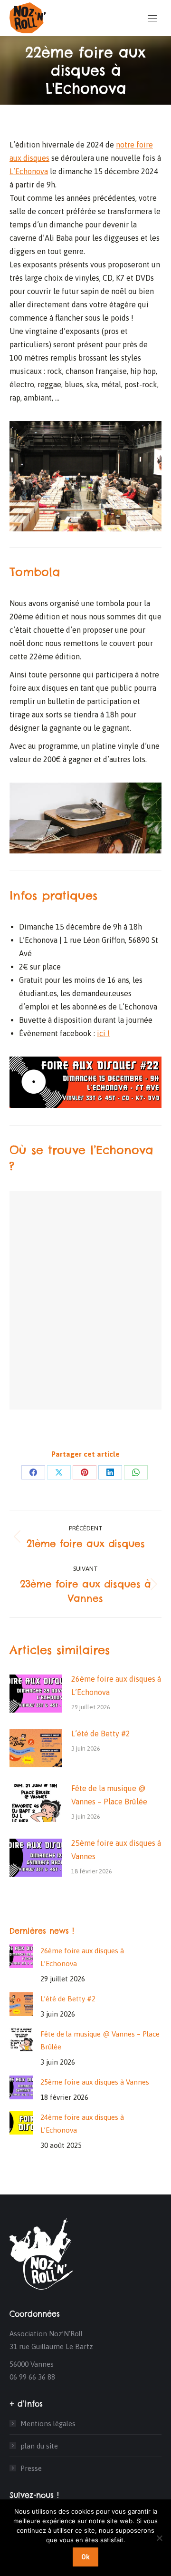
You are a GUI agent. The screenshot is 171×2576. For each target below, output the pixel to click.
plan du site (39, 2446)
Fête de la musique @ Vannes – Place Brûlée (109, 1795)
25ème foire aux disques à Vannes (116, 1850)
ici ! (103, 1033)
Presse (31, 2468)
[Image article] (36, 1694)
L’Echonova (29, 171)
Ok (85, 2557)
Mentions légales (48, 2424)
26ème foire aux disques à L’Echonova (116, 1685)
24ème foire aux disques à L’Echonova (82, 2124)
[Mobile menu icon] (152, 18)
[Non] (159, 2538)
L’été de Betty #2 (101, 1734)
